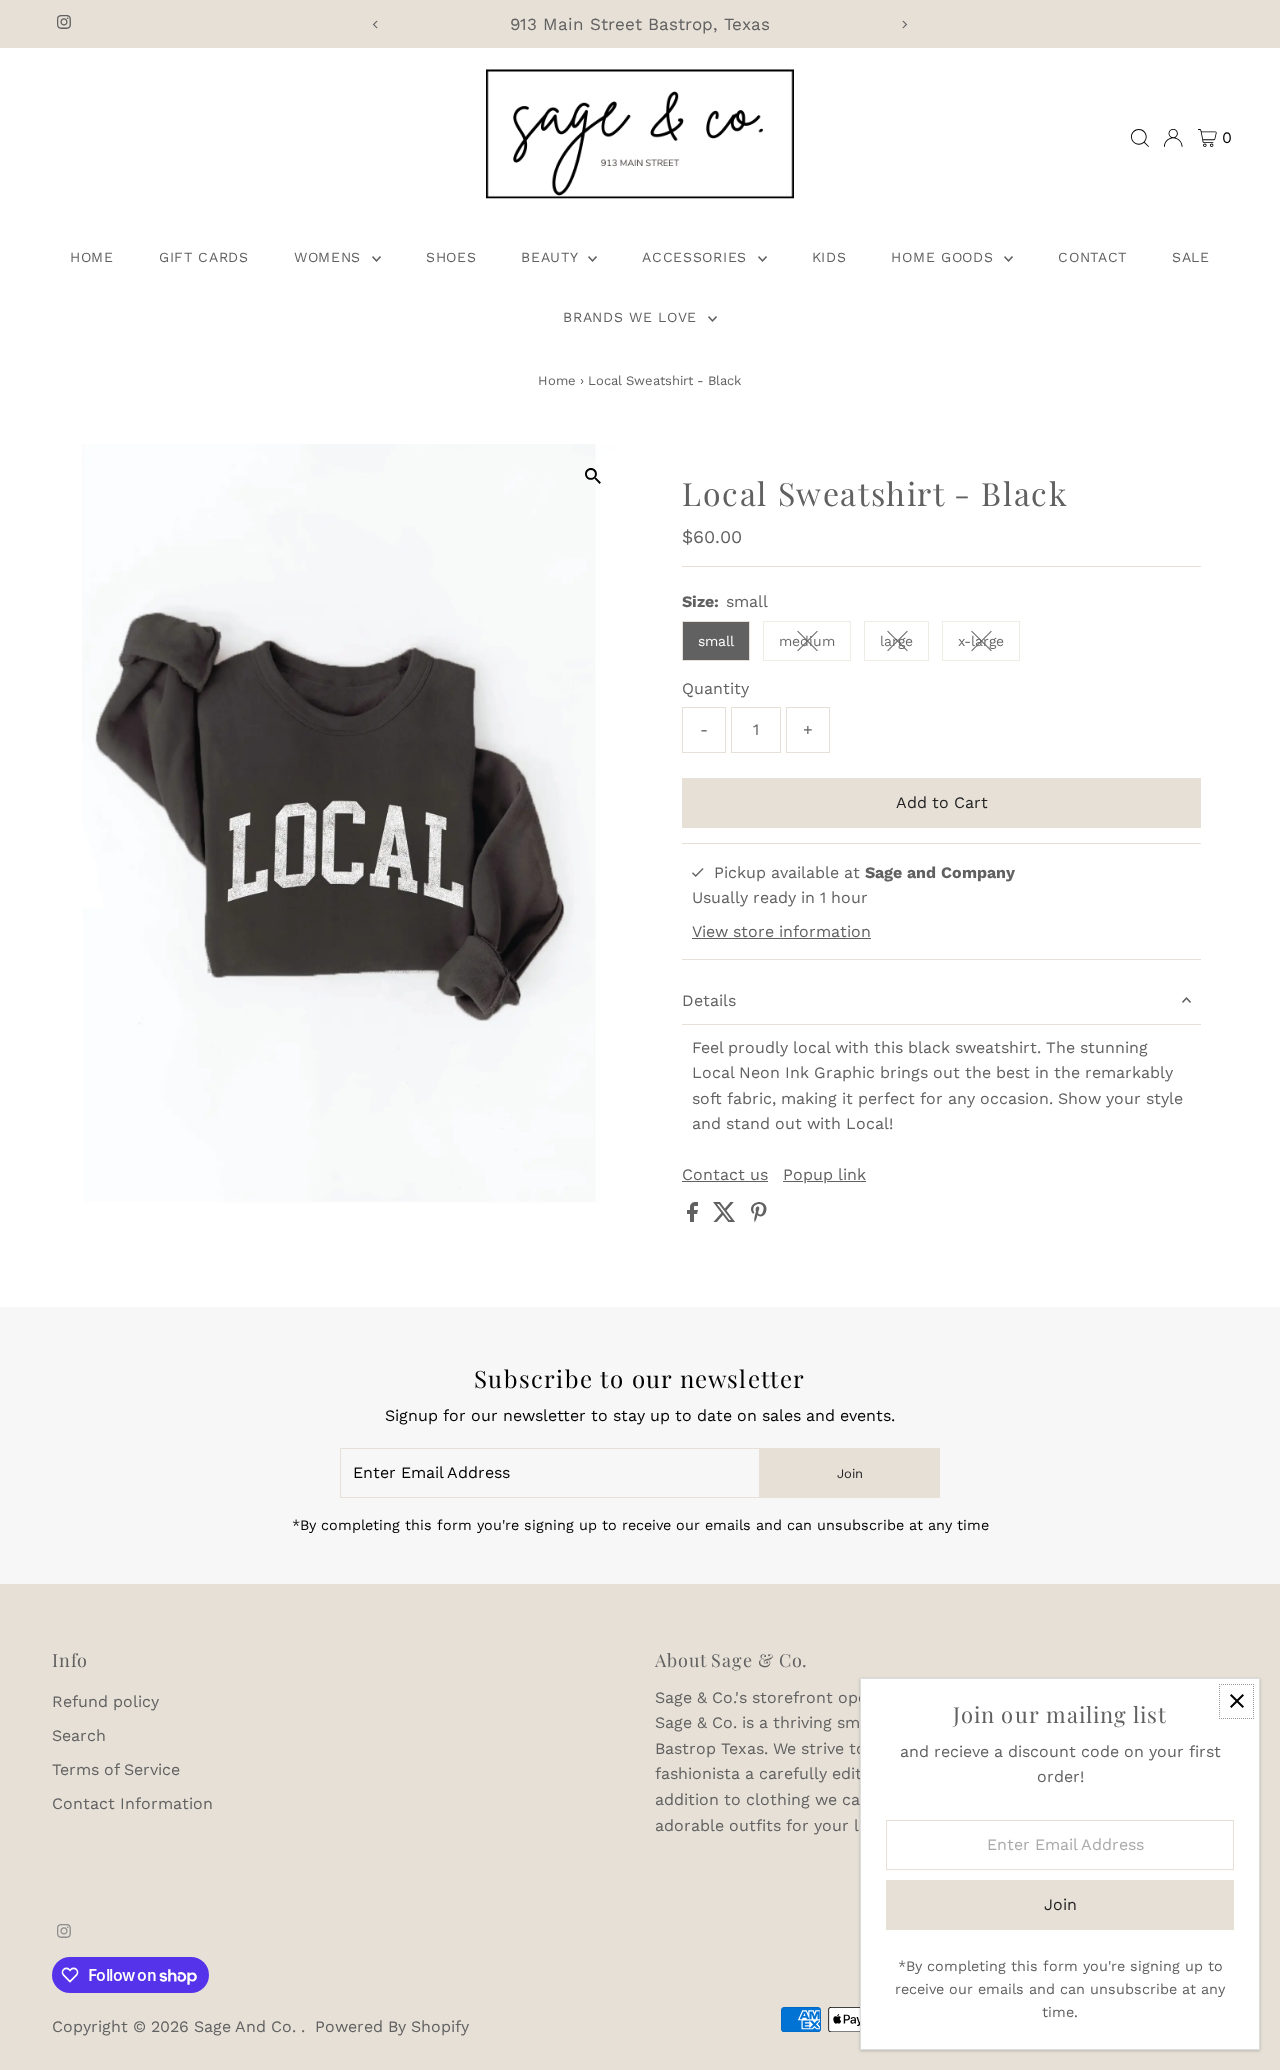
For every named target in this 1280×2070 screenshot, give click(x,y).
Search (79, 1735)
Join (850, 1473)
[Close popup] (1236, 1701)
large (904, 644)
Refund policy (105, 1701)
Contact (1092, 257)
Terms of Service (116, 1769)
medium (815, 644)
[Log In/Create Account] (1173, 138)
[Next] (904, 24)
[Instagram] (64, 24)
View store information (781, 932)
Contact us (725, 1175)
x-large (989, 644)
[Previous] (375, 24)
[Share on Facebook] (695, 1216)
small (716, 641)
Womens (330, 257)
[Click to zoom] (592, 476)
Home (92, 257)
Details (709, 1000)
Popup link (824, 1175)
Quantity (715, 688)
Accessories (697, 257)
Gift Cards (204, 257)
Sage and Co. (247, 2026)
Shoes (451, 257)
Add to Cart (942, 802)
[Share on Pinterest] (759, 1216)
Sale (1191, 257)
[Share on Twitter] (727, 1216)
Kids (829, 257)
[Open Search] (1140, 138)
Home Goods (945, 257)
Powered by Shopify (392, 2026)
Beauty (552, 257)
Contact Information (132, 1803)
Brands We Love (633, 317)
